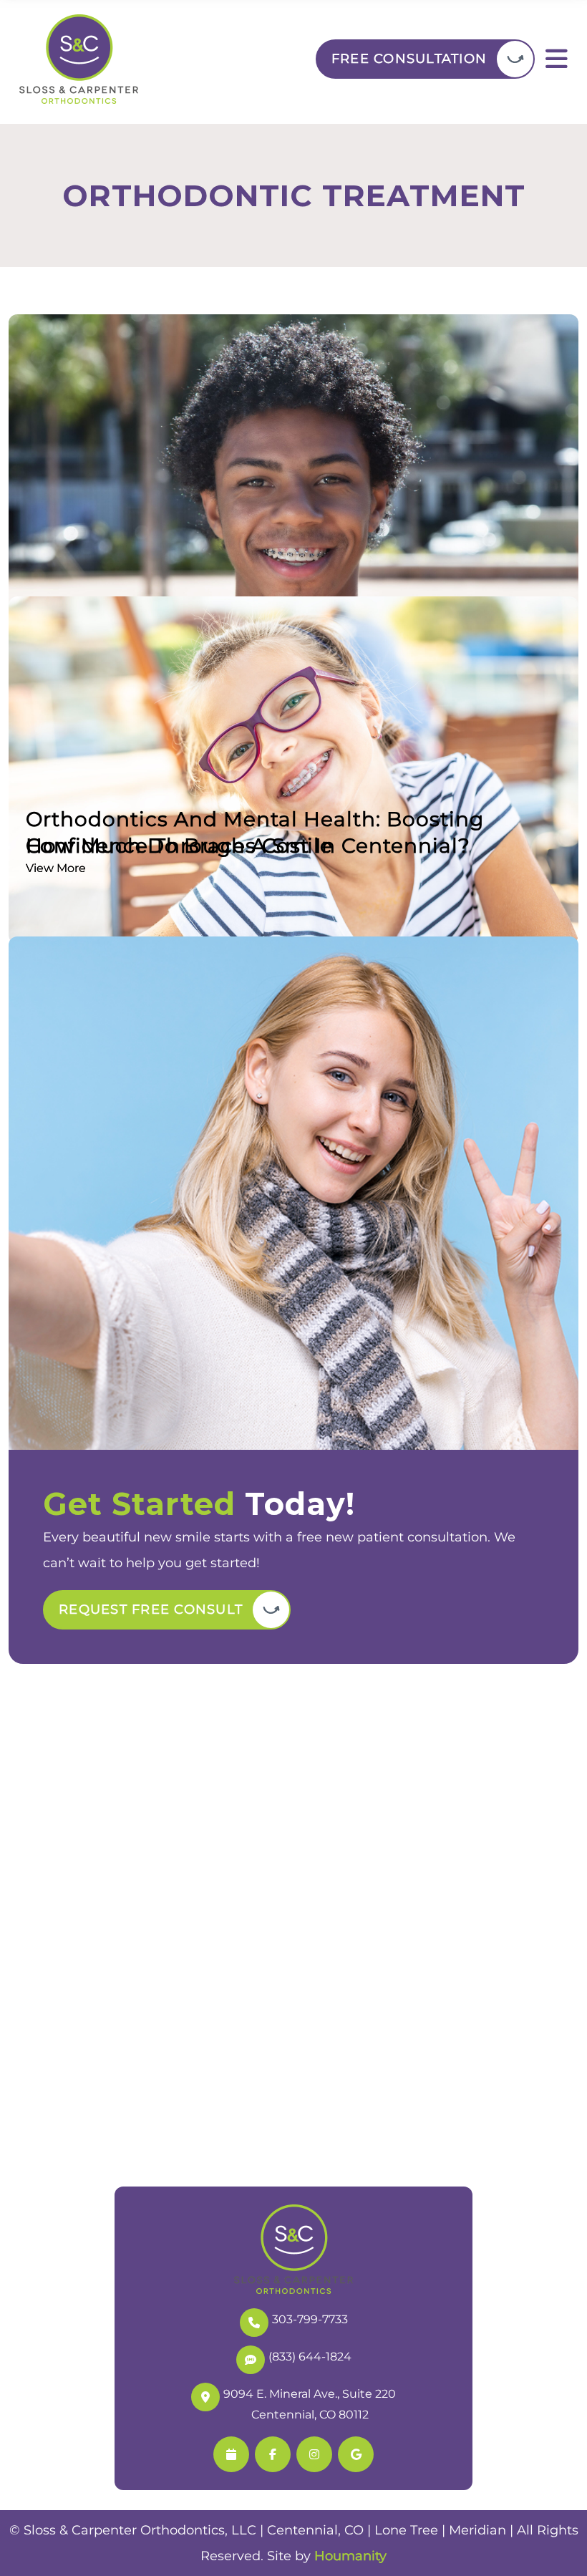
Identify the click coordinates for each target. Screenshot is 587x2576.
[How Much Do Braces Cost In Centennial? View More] (293, 528)
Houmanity (350, 2556)
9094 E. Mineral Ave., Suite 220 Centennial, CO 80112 (310, 2404)
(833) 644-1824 (310, 2357)
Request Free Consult (151, 1609)
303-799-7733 (310, 2319)
